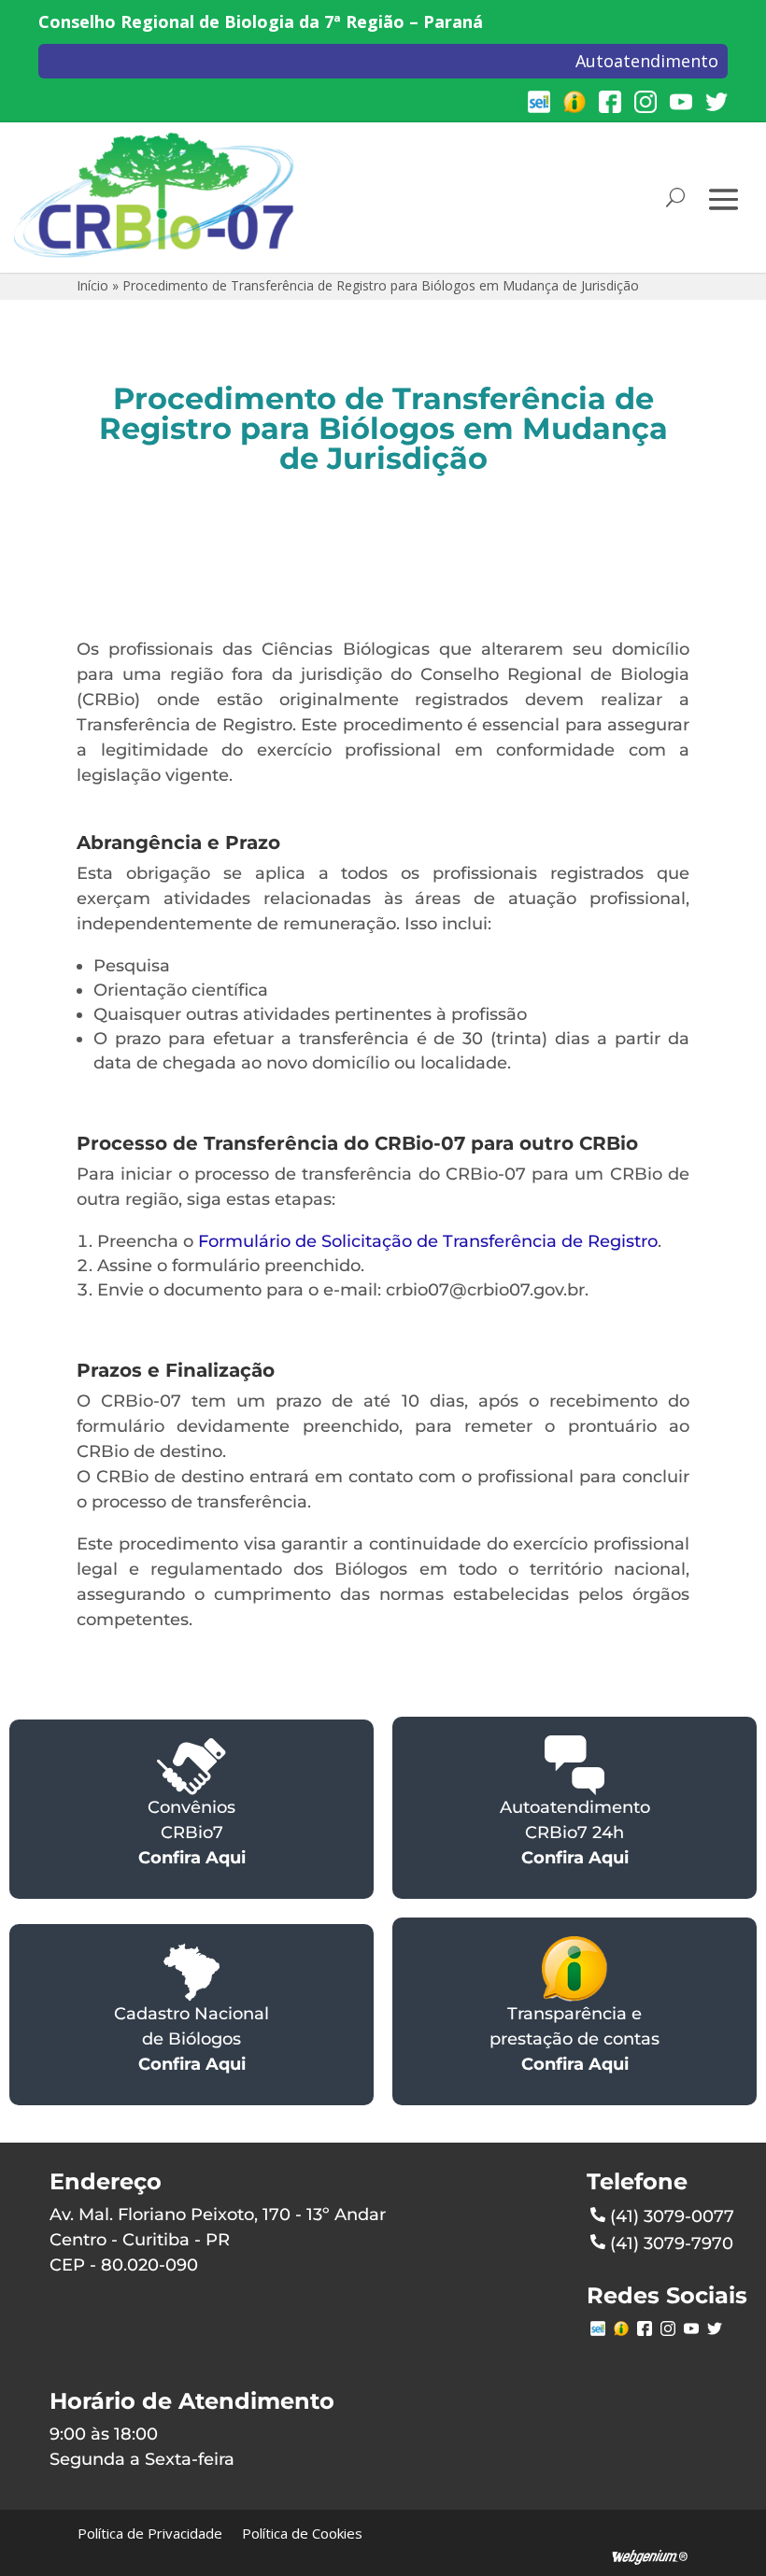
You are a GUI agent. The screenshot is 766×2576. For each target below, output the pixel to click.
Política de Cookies (302, 2533)
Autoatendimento (647, 61)
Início (92, 285)
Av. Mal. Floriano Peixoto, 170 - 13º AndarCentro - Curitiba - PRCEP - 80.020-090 (218, 2240)
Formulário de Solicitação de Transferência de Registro (428, 1241)
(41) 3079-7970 (672, 2243)
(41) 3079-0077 (672, 2216)
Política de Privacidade (150, 2533)
